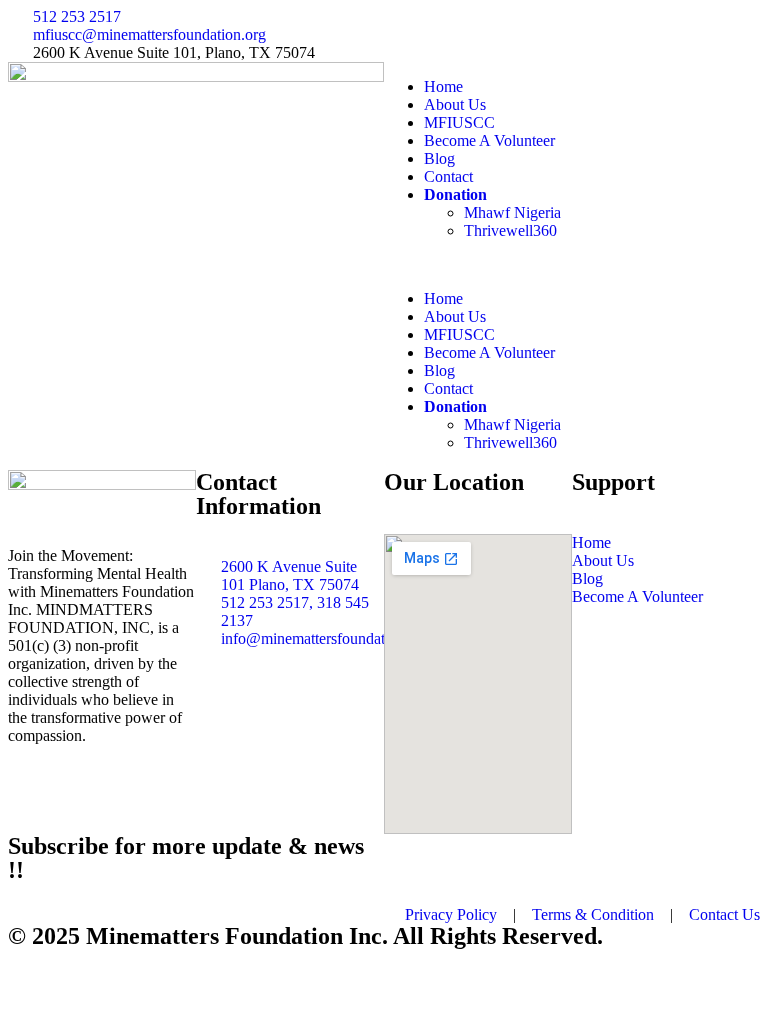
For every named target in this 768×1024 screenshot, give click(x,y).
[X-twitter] (463, 33)
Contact (448, 176)
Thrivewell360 (510, 230)
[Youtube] (571, 33)
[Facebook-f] (409, 33)
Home (443, 86)
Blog (439, 158)
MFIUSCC (459, 122)
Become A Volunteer (489, 140)
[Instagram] (517, 33)
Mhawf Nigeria (512, 212)
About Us (455, 104)
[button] (572, 265)
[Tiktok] (625, 33)
